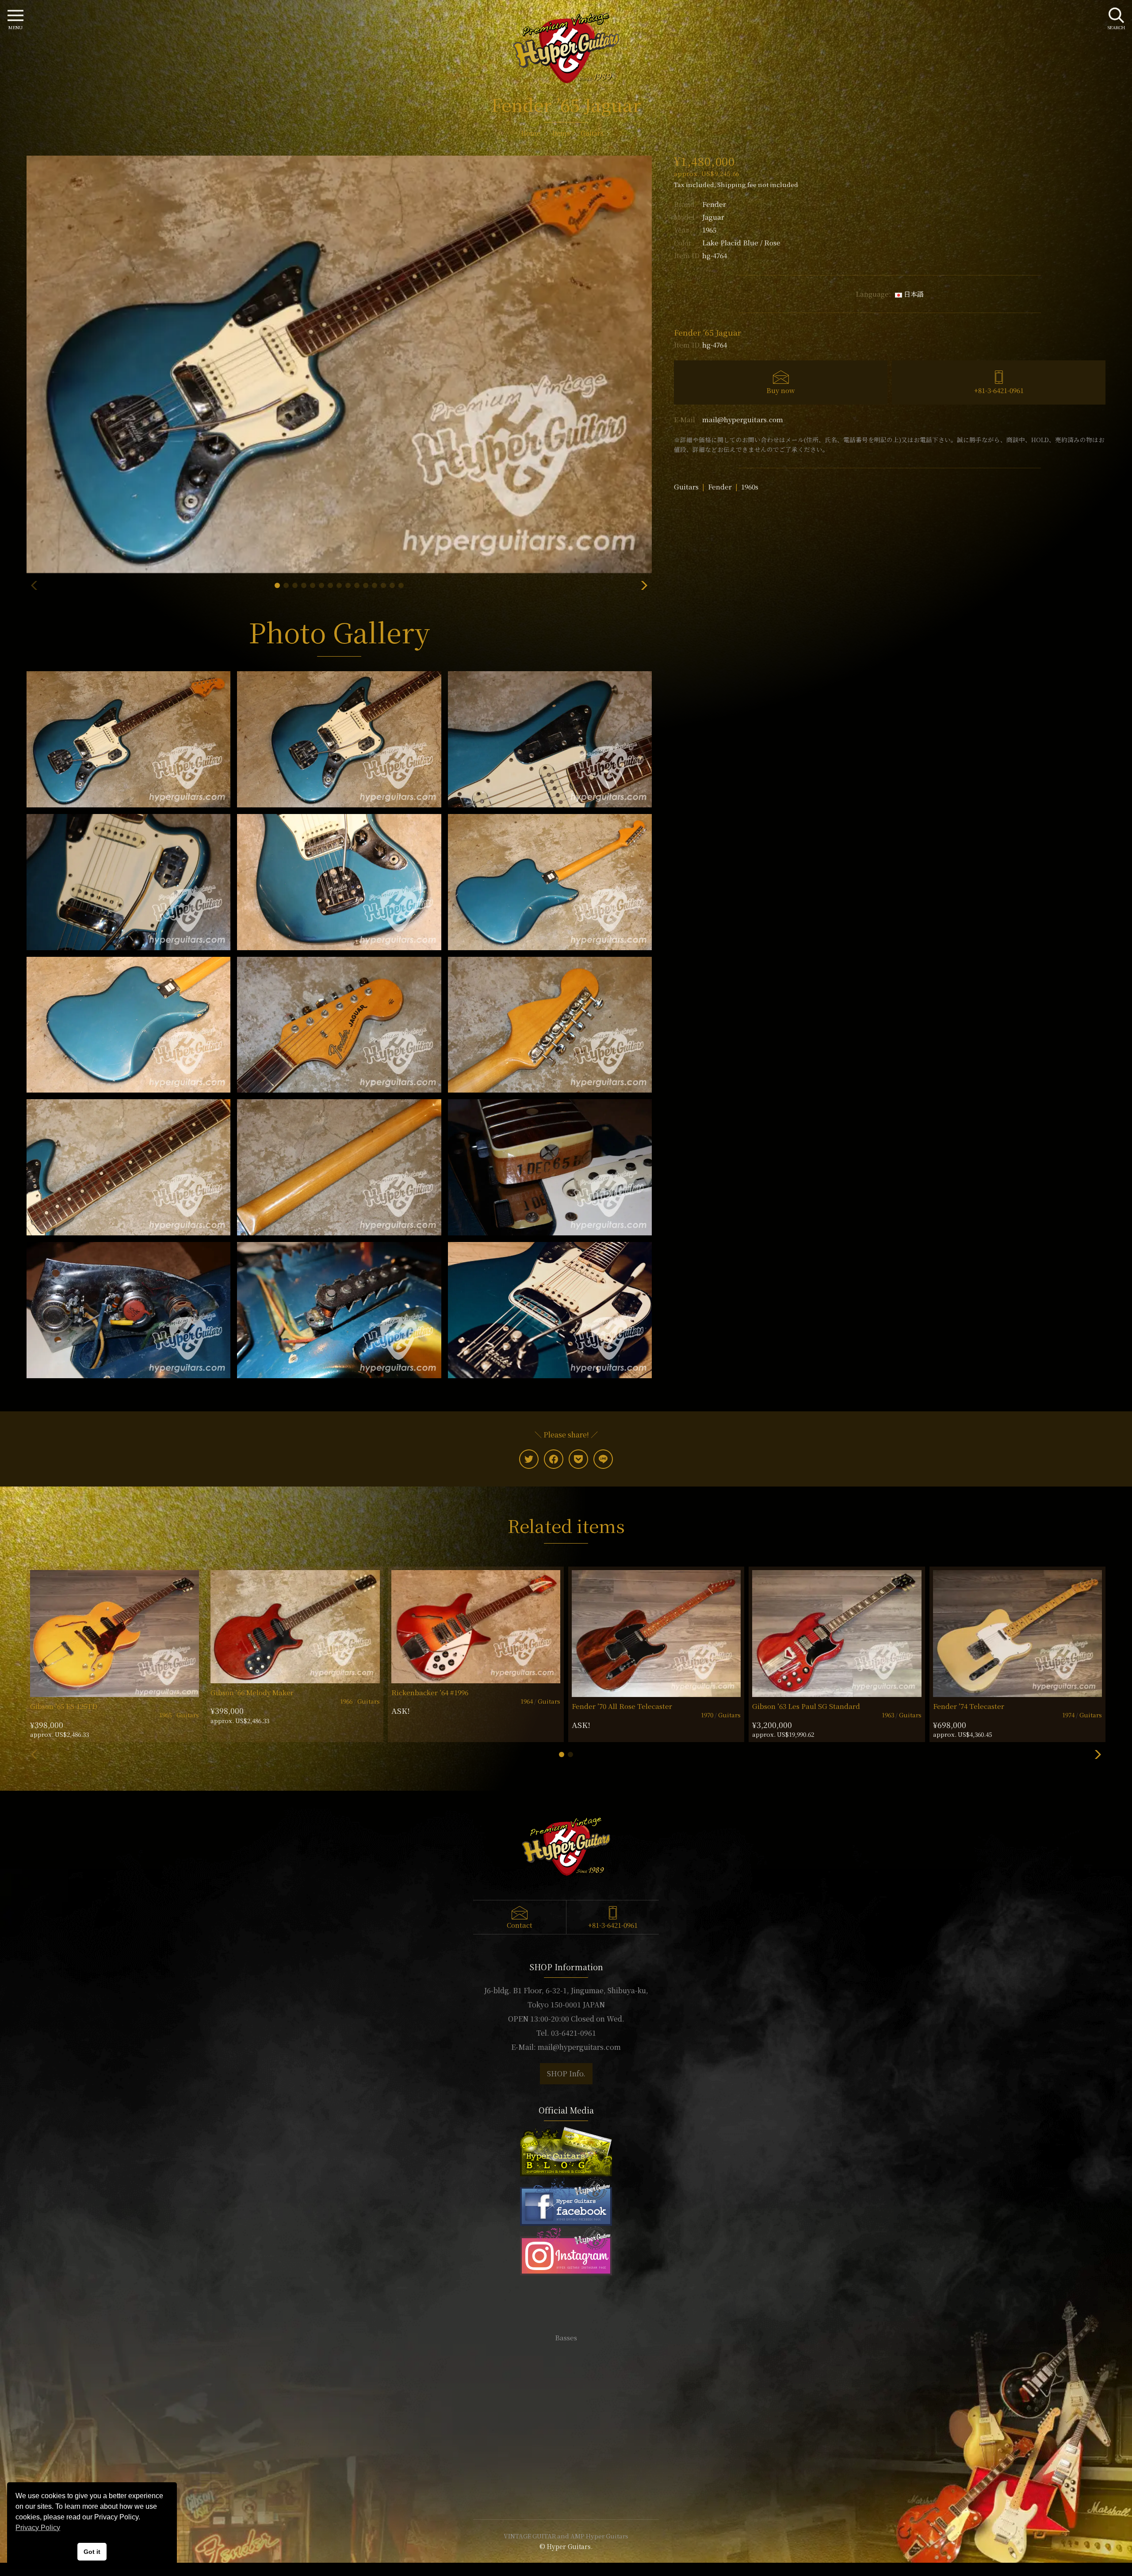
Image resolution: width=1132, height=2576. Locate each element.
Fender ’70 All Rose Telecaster (622, 1706)
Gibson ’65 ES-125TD (64, 1706)
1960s (750, 487)
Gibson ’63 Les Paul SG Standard (806, 1706)
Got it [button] (92, 2552)
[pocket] (578, 1459)
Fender (714, 204)
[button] (277, 585)
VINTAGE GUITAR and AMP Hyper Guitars (566, 2536)
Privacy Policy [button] (38, 2528)
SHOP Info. (566, 2073)
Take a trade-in (566, 2446)
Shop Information (566, 2433)
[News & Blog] (566, 2150)
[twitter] (529, 1459)
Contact (520, 1925)
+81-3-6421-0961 (999, 390)
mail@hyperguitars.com (743, 419)
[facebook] (554, 1459)
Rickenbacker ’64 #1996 (430, 1692)
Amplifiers (566, 2364)
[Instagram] (566, 2249)
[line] (603, 1459)
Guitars (686, 487)
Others (566, 2377)
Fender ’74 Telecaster (969, 1706)
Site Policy (566, 2486)
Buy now (781, 390)
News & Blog (566, 2459)
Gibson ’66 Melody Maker (252, 1692)
